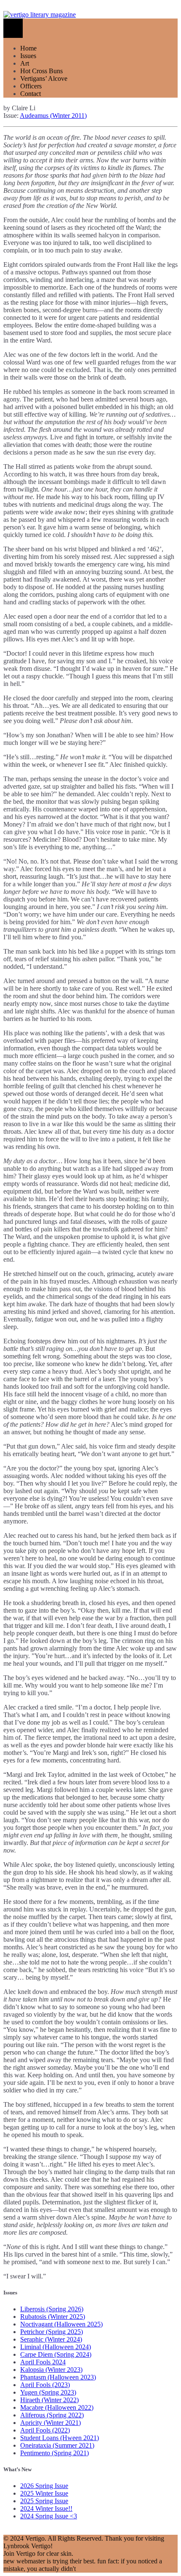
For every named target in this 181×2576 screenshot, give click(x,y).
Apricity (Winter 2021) (51, 2423)
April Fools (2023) (45, 2385)
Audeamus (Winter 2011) (53, 116)
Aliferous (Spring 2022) (52, 2415)
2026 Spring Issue (44, 2486)
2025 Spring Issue (44, 2501)
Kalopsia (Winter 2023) (51, 2370)
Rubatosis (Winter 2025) (53, 2317)
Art (25, 63)
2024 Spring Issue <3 (49, 2516)
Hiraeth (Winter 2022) (49, 2400)
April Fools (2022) (45, 2430)
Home (28, 48)
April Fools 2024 (43, 2362)
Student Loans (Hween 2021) (60, 2438)
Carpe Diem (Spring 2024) (56, 2354)
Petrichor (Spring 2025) (52, 2332)
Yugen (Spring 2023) (48, 2392)
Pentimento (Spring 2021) (55, 2453)
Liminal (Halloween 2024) (56, 2347)
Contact (31, 94)
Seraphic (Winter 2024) (51, 2339)
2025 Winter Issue (44, 2493)
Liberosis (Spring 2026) (52, 2309)
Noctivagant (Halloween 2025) (61, 2324)
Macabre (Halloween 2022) (57, 2407)
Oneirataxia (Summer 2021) (57, 2445)
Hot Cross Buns (41, 71)
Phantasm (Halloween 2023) (58, 2377)
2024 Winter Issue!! (46, 2508)
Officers (31, 86)
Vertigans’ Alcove (44, 78)
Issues (28, 56)
